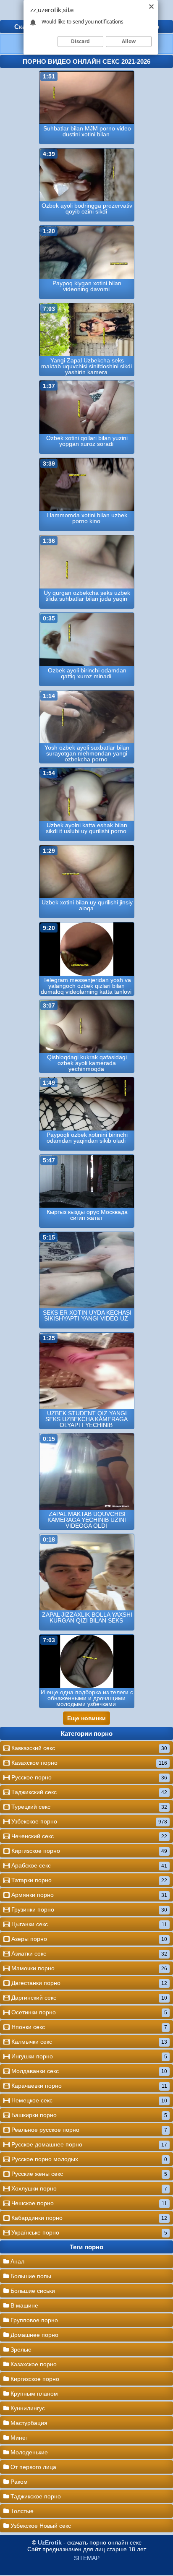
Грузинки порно (88, 1909)
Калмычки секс (88, 2042)
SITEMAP (87, 2558)
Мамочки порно (88, 1968)
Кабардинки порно (88, 2218)
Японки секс (88, 2027)
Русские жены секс (88, 2174)
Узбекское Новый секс (40, 2526)
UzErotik (50, 2542)
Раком (18, 2482)
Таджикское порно (35, 2496)
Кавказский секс (88, 1748)
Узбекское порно (88, 1821)
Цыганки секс (88, 1924)
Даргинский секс (88, 1998)
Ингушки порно (88, 2056)
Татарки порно (88, 1880)
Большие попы (30, 2276)
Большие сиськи (32, 2291)
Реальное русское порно (88, 2130)
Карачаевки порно (88, 2086)
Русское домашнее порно (88, 2144)
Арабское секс (88, 1865)
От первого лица (33, 2467)
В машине (24, 2305)
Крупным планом (33, 2394)
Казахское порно (88, 1763)
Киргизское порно (88, 1851)
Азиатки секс (88, 1953)
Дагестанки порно (88, 1983)
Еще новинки (86, 1718)
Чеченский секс (88, 1836)
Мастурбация (28, 2423)
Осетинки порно (88, 2012)
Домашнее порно (34, 2335)
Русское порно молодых (88, 2159)
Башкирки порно (88, 2115)
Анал (17, 2261)
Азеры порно (88, 1939)
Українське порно (88, 2232)
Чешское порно (88, 2203)
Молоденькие (28, 2452)
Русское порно (88, 1777)
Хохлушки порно (88, 2188)
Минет (18, 2438)
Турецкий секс (88, 1807)
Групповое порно (33, 2320)
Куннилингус (27, 2408)
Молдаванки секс (88, 2071)
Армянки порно (88, 1895)
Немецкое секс (88, 2100)
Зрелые (20, 2349)
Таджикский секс (88, 1792)
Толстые (21, 2511)
